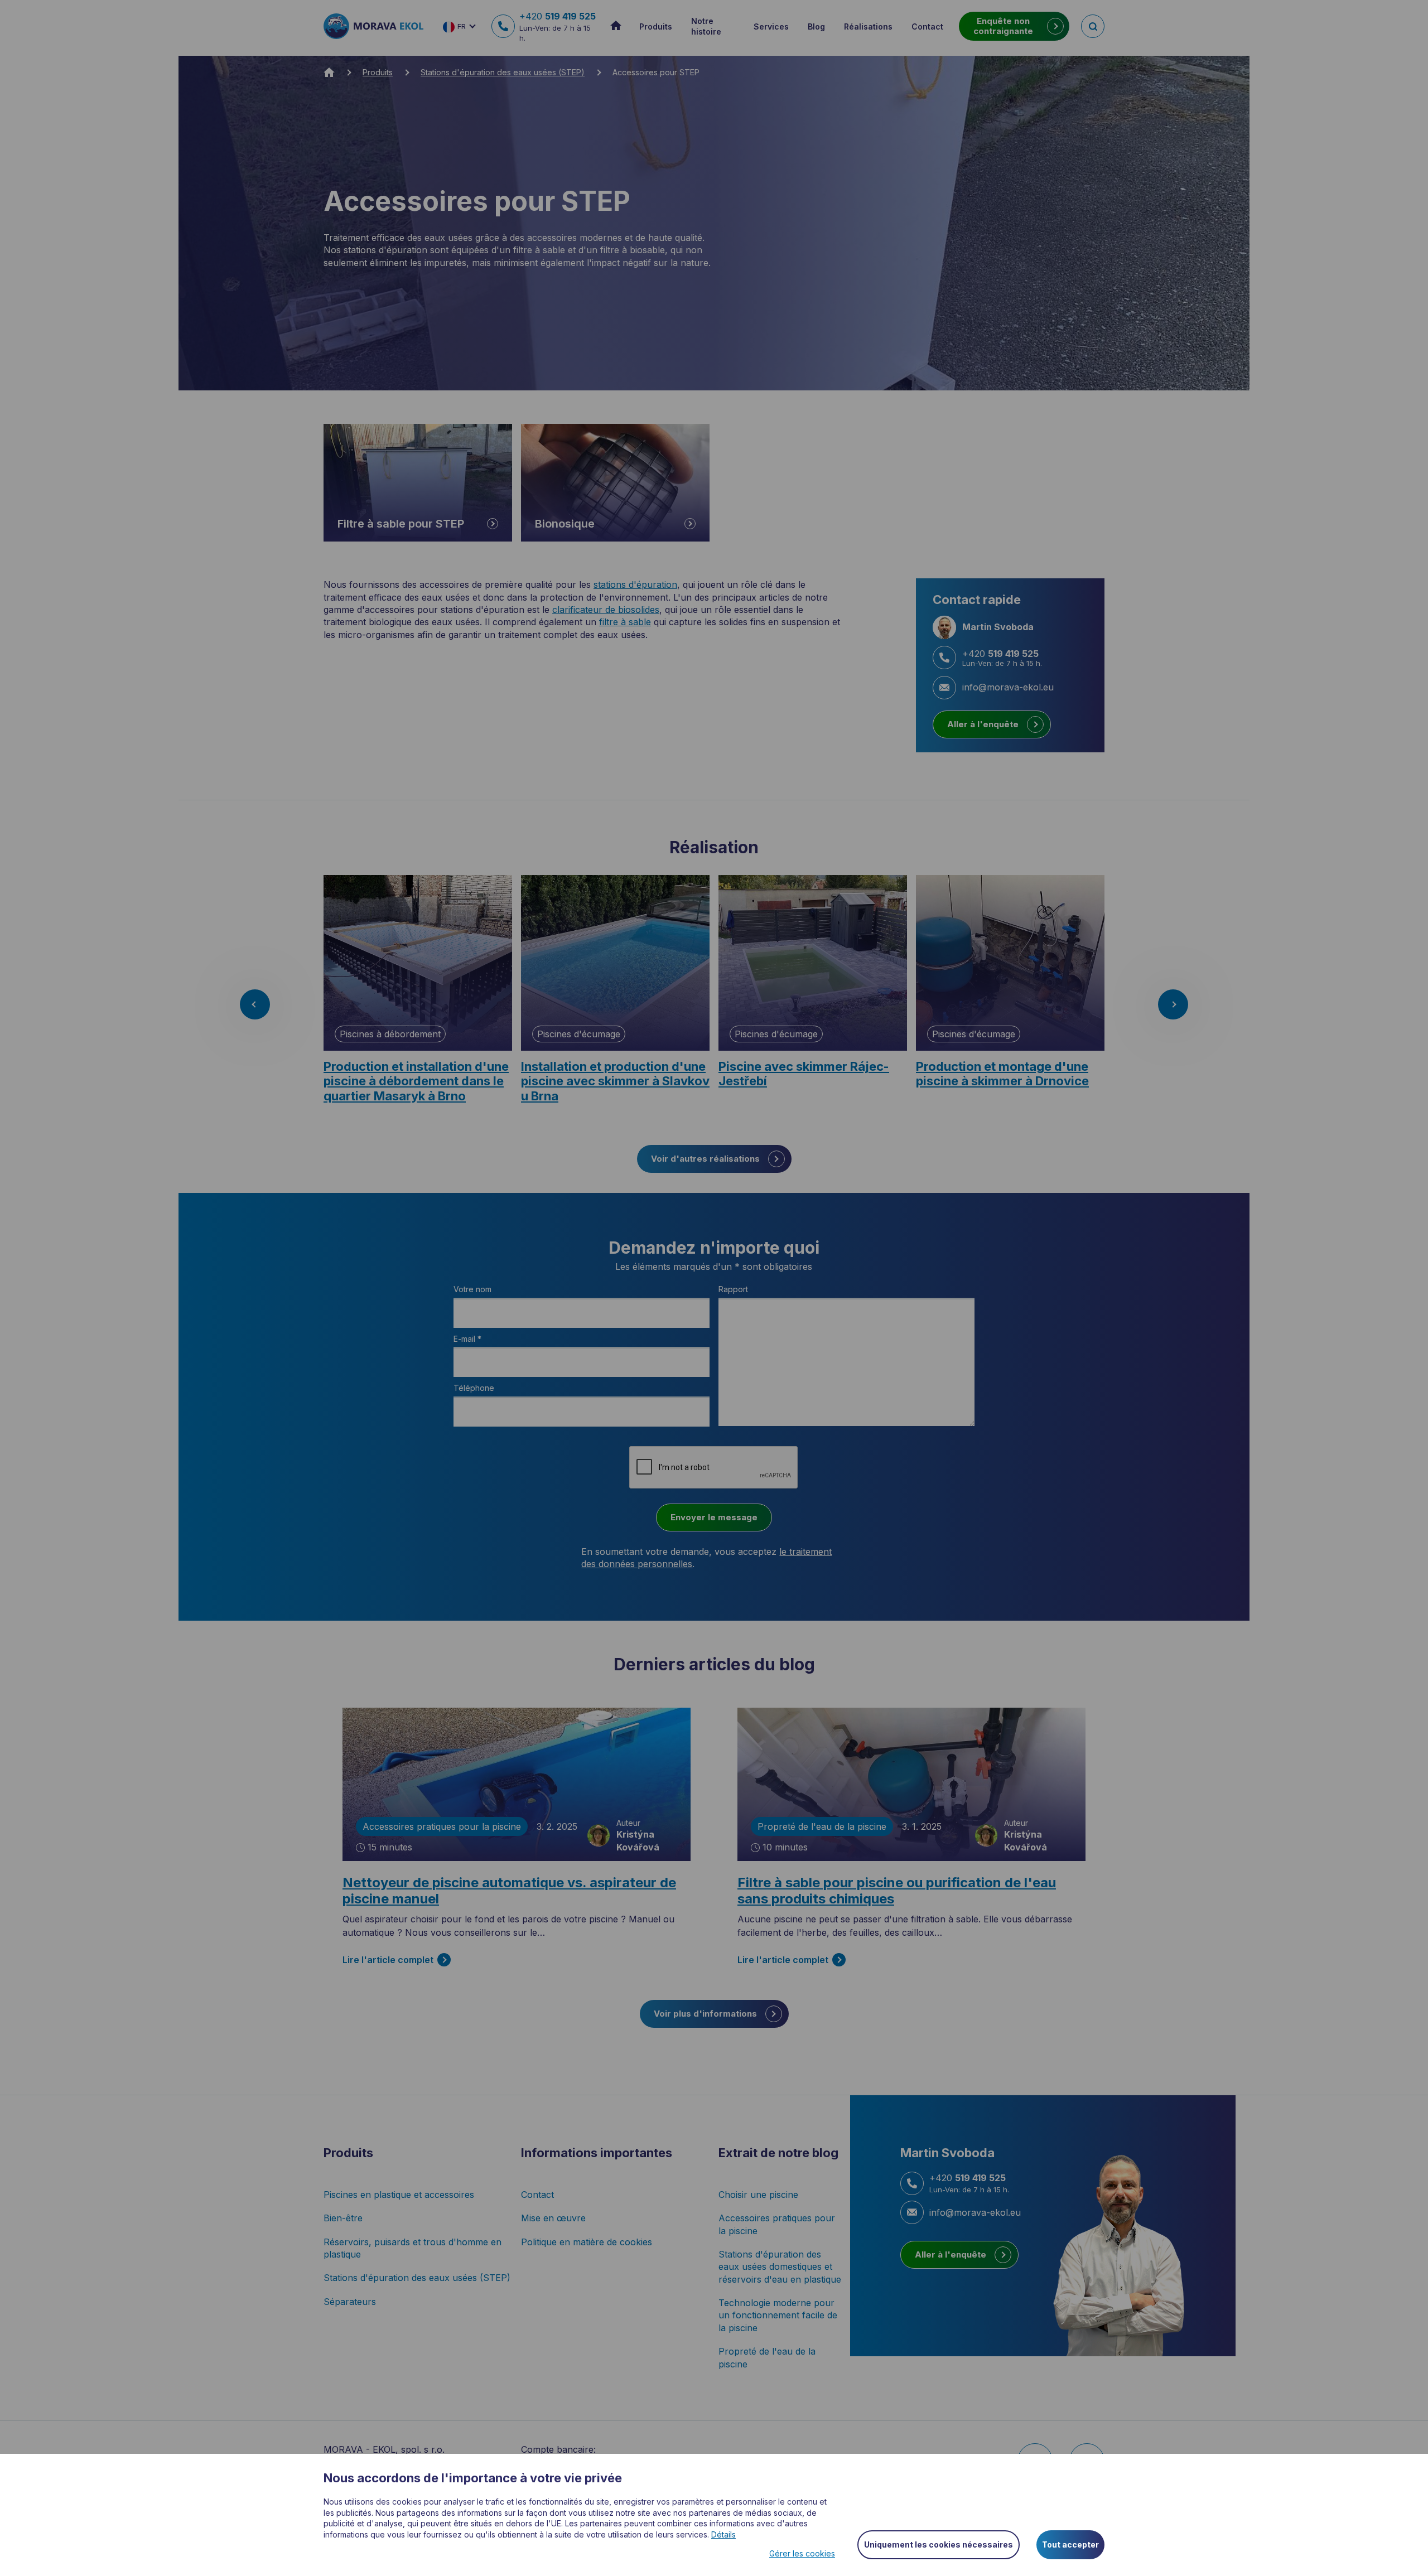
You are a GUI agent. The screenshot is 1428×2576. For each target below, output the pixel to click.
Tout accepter (1070, 2544)
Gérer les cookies (802, 2553)
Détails (723, 2534)
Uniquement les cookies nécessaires (939, 2544)
